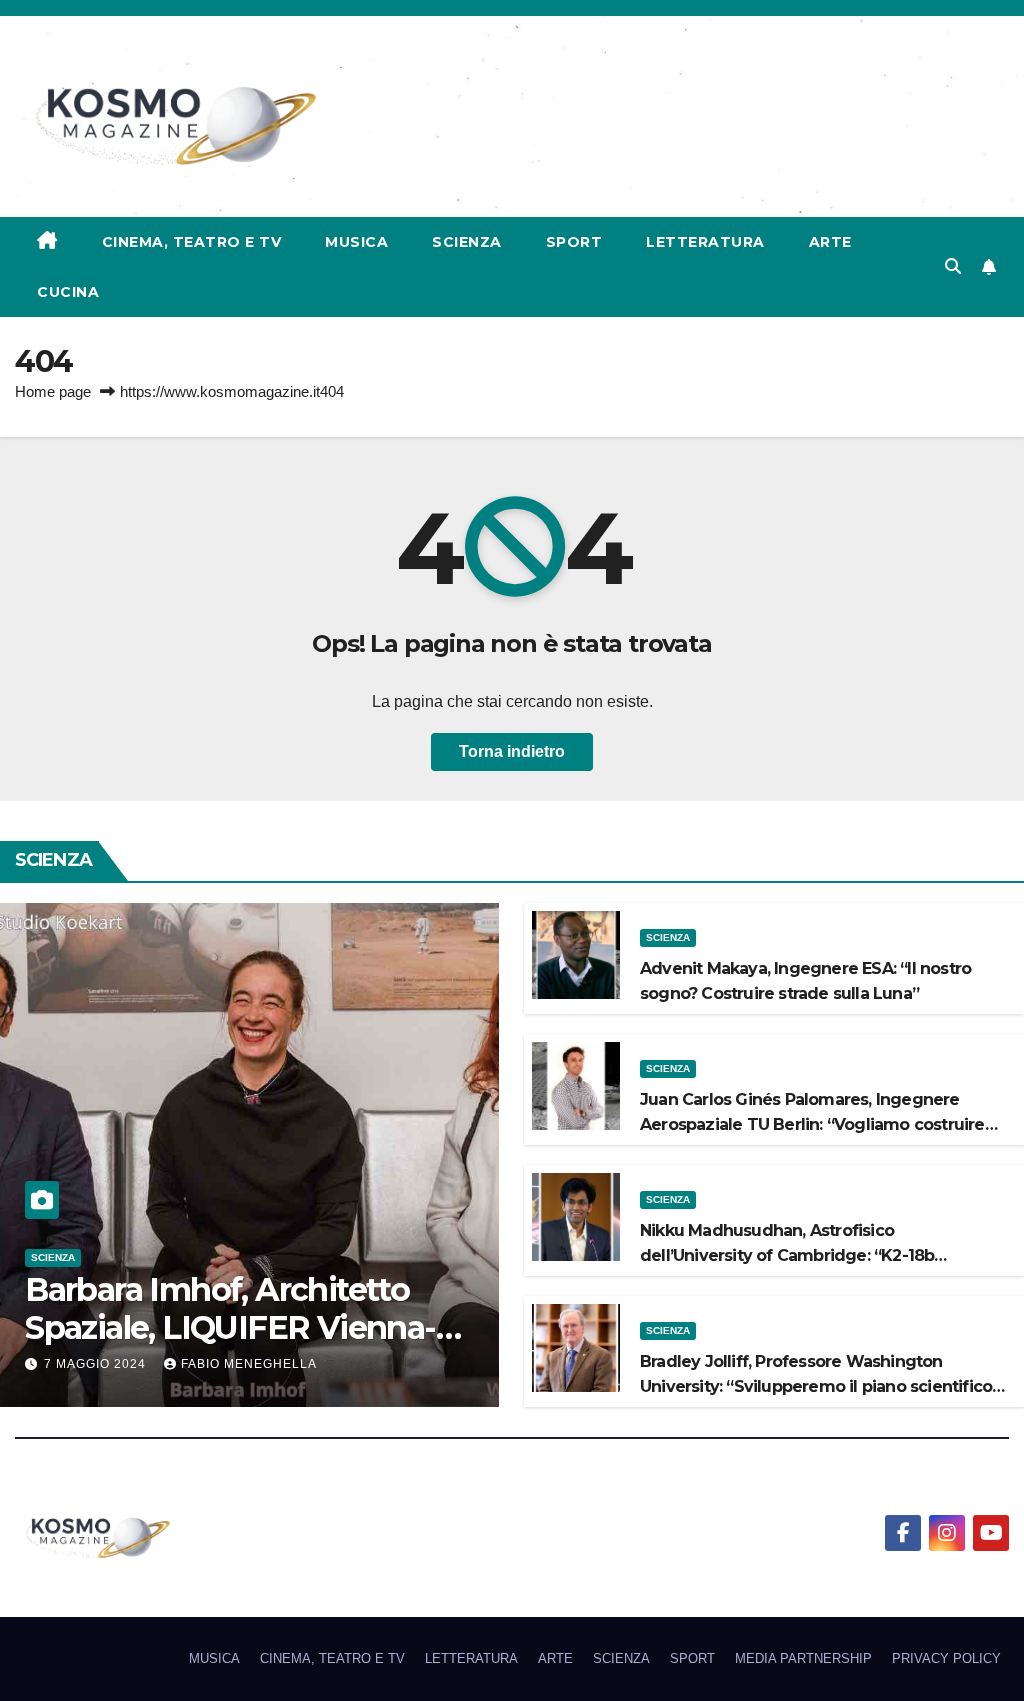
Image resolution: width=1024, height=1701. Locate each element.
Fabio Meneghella (249, 1364)
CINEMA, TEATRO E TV (192, 242)
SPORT (574, 242)
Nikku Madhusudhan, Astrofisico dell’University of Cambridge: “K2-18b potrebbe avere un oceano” (787, 1255)
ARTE (830, 242)
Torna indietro (512, 751)
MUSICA (356, 242)
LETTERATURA (705, 242)
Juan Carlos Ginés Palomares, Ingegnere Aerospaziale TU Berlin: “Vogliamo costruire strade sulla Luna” (812, 1124)
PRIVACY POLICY (946, 1658)
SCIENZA (467, 242)
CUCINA (68, 292)
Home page (53, 391)
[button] (953, 266)
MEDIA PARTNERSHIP (803, 1658)
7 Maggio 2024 (97, 1364)
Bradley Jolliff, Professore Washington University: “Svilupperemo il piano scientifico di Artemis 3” (816, 1386)
